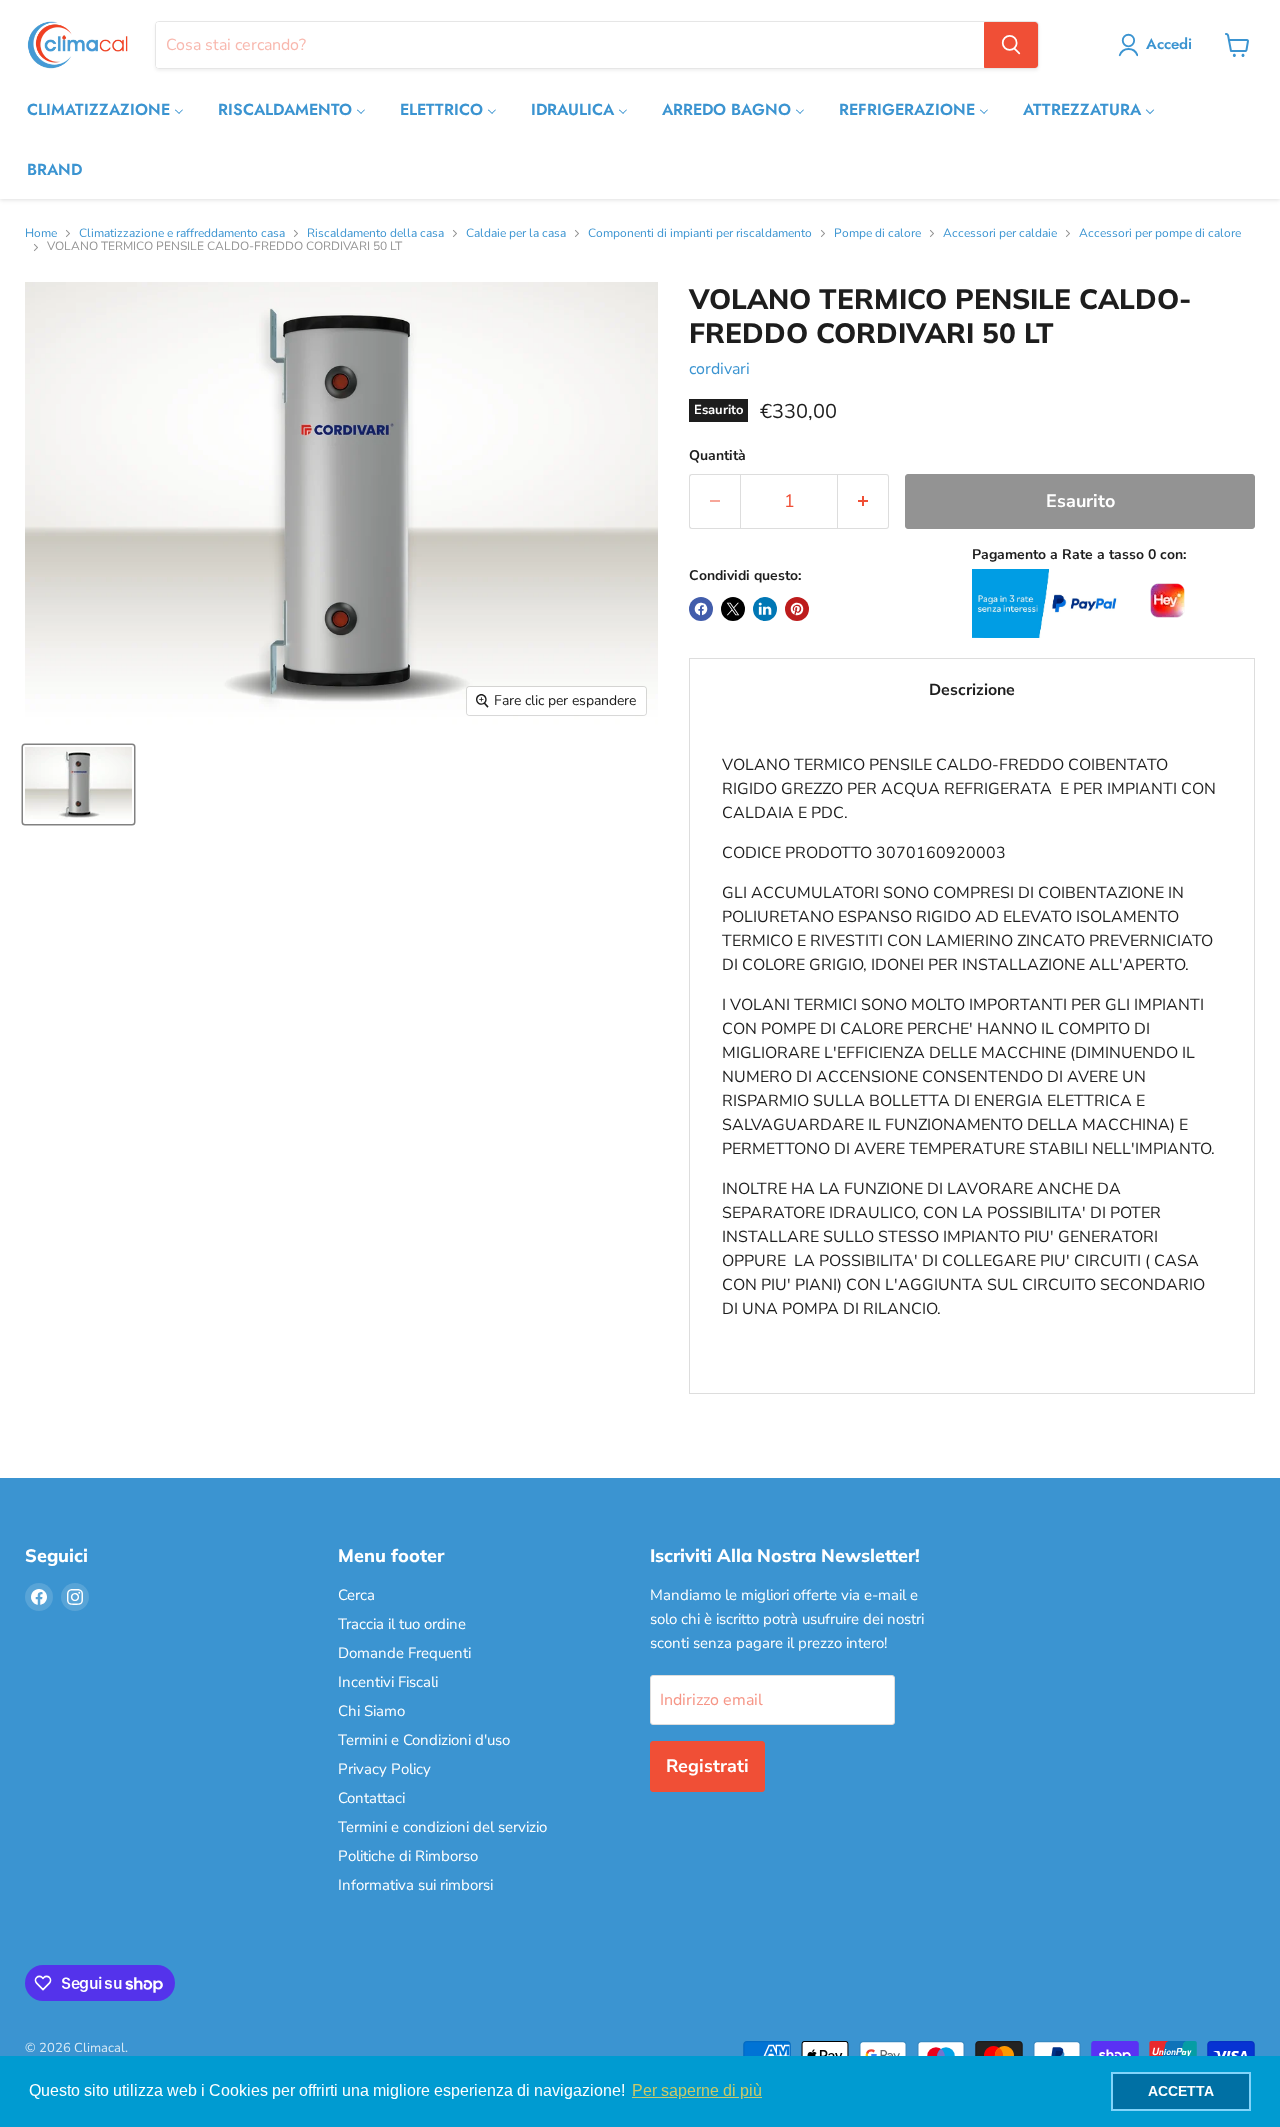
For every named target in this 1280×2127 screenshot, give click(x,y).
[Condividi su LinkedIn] (765, 609)
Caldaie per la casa (516, 234)
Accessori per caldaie (1000, 234)
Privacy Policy (384, 1769)
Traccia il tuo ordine (402, 1624)
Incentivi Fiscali (388, 1682)
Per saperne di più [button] (697, 2090)
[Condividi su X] (733, 609)
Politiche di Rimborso (408, 1856)
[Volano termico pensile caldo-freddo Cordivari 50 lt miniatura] (78, 784)
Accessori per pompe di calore (1160, 234)
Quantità (717, 456)
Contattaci (371, 1798)
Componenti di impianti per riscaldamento (700, 234)
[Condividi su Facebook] (701, 609)
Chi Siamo (371, 1711)
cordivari (719, 369)
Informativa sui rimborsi (415, 1885)
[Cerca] (1011, 45)
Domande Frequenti (404, 1653)
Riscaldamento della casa (375, 234)
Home (41, 234)
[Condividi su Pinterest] (797, 609)
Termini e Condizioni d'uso (424, 1740)
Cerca (356, 1595)
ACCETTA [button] (1181, 2091)
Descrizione (972, 690)
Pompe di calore (877, 234)
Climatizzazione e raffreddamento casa (182, 234)
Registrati (707, 1766)
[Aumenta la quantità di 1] (863, 501)
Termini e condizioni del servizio (442, 1827)
